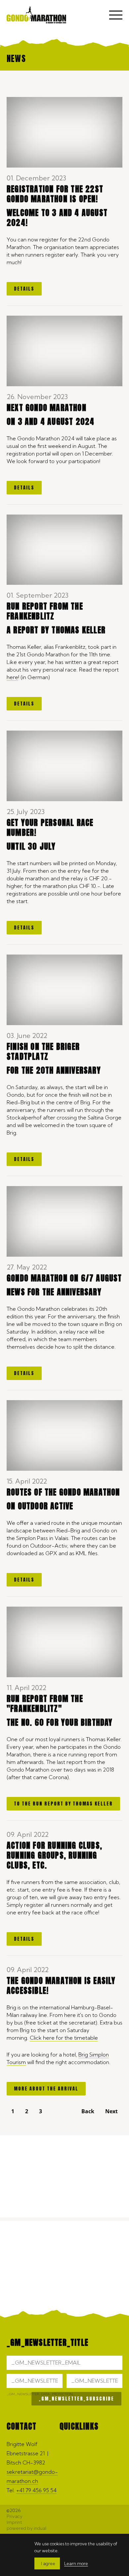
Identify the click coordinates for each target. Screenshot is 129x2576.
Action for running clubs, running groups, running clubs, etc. (54, 1855)
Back (88, 2111)
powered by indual (26, 2528)
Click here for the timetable (64, 2038)
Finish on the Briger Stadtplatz (43, 1052)
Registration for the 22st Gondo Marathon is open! (55, 194)
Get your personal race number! (50, 828)
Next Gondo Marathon (46, 408)
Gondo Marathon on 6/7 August (64, 1278)
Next (111, 2111)
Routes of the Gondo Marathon (63, 1492)
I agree (48, 2563)
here (12, 677)
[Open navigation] (116, 16)
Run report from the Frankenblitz (45, 611)
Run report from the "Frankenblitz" (45, 1704)
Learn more (76, 2563)
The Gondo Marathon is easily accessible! (61, 1986)
